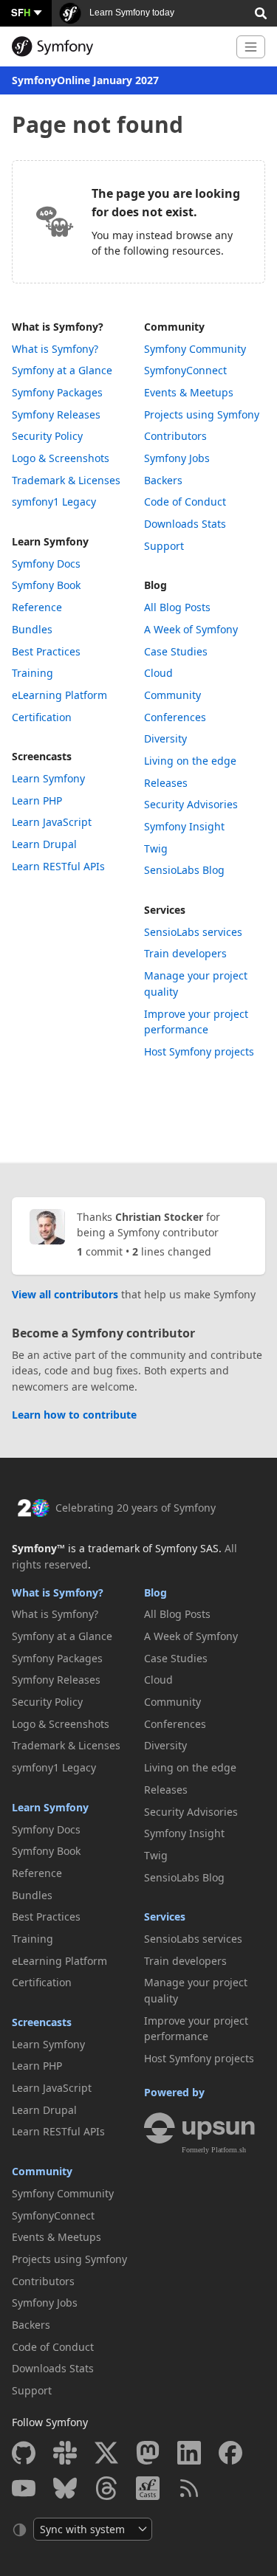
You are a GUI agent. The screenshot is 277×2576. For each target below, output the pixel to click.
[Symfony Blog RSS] (189, 2488)
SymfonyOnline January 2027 (85, 80)
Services (165, 910)
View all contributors (65, 1294)
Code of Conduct (185, 502)
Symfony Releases (56, 414)
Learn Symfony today (131, 13)
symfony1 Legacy (54, 502)
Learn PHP (37, 800)
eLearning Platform (59, 695)
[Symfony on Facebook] (230, 2453)
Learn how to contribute (74, 1415)
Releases (166, 783)
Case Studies (176, 651)
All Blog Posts (177, 607)
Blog (155, 585)
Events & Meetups (189, 392)
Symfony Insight (184, 826)
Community (174, 327)
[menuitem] (73, 349)
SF (21, 12)
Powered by (174, 2092)
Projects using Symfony (202, 414)
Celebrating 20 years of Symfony (136, 1508)
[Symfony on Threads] (106, 2488)
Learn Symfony (50, 541)
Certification (42, 717)
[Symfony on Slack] (65, 2453)
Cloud (158, 673)
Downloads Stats (185, 524)
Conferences (175, 717)
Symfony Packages (57, 392)
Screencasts (42, 756)
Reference (37, 607)
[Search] (261, 12)
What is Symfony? (58, 327)
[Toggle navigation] (251, 47)
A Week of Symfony (191, 629)
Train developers (185, 953)
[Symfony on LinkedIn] (189, 2453)
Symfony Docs (46, 564)
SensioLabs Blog (184, 870)
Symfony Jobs (177, 458)
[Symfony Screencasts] (148, 2488)
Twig (156, 848)
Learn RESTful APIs (58, 866)
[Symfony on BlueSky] (65, 2488)
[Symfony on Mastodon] (148, 2453)
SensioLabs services (193, 932)
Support (164, 546)
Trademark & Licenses (66, 480)
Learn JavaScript (52, 822)
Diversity (165, 738)
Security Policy (47, 436)
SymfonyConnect (185, 370)
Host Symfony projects (199, 1051)
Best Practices (46, 651)
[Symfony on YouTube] (24, 2488)
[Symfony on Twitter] (106, 2453)
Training (33, 673)
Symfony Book (46, 585)
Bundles (32, 629)
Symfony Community (195, 349)
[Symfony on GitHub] (24, 2453)
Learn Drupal (44, 844)
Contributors (175, 436)
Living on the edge (190, 761)
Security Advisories (191, 804)
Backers (163, 480)
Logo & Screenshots (61, 458)
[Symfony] (118, 47)
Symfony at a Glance (62, 370)
